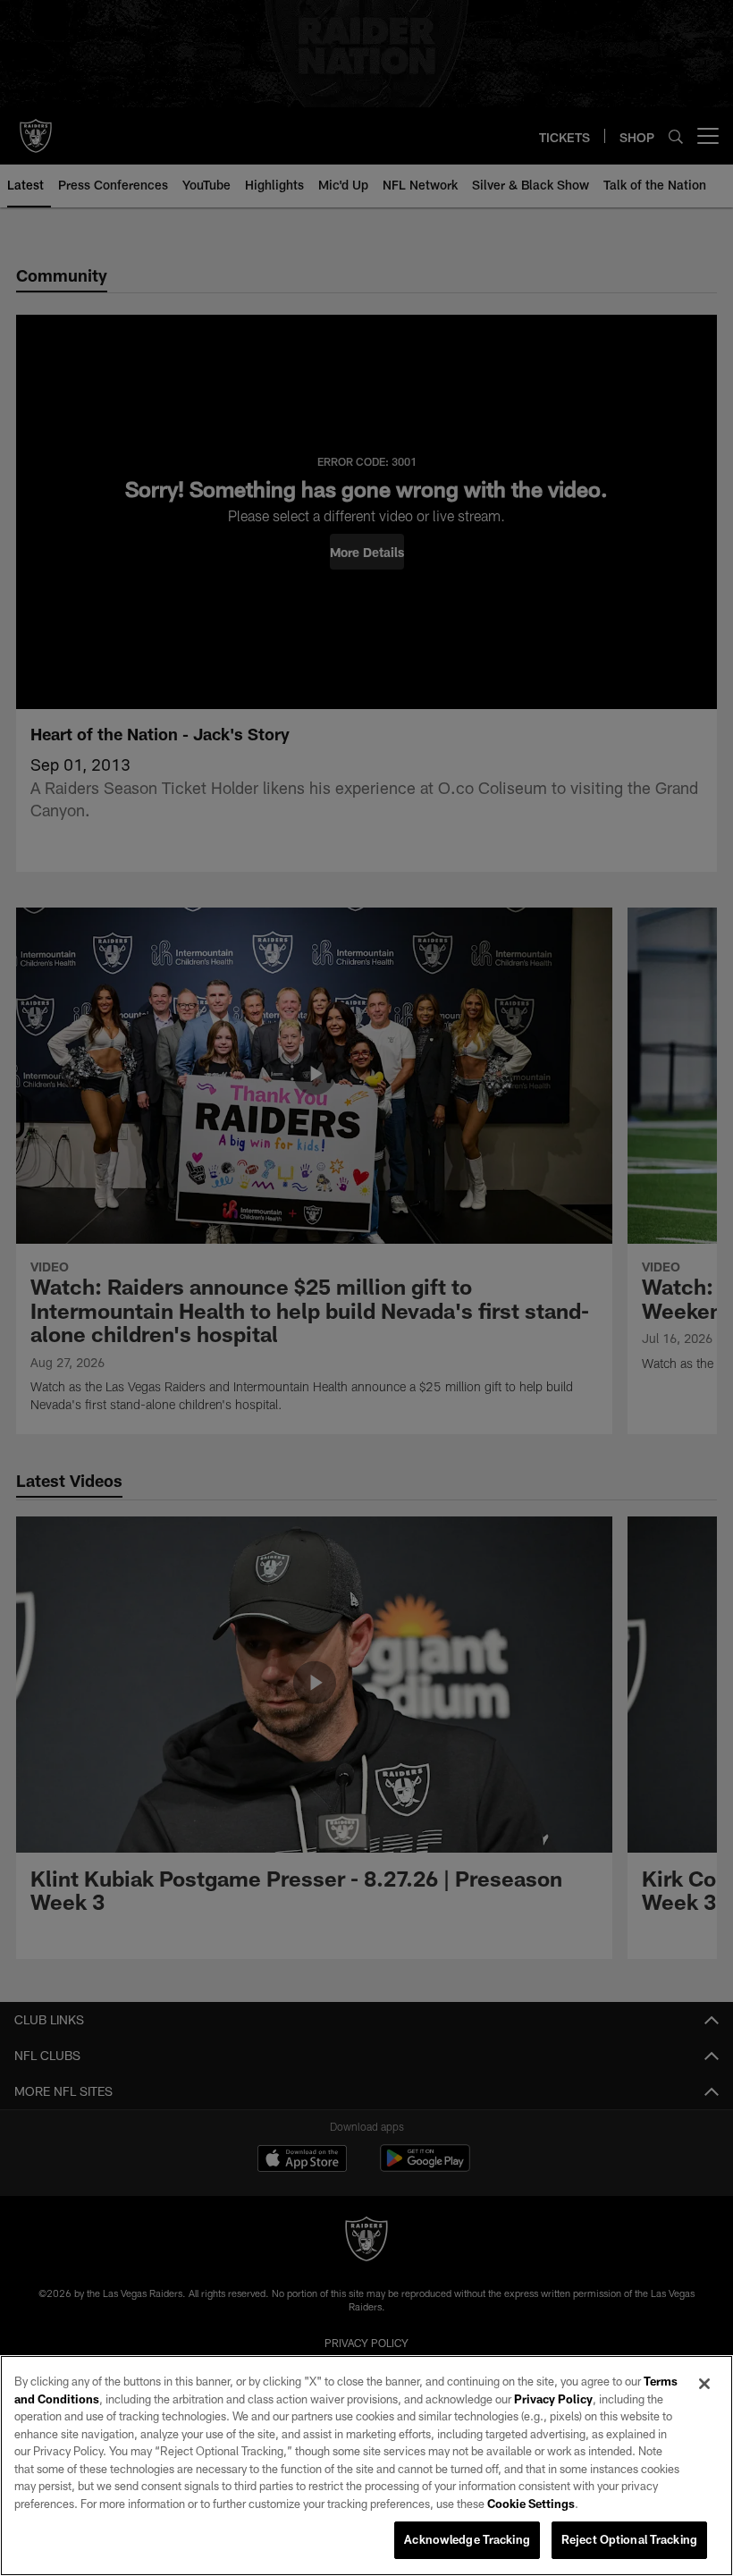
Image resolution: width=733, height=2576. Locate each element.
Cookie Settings (531, 2504)
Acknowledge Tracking (467, 2539)
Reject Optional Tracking (629, 2539)
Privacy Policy (553, 2399)
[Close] (704, 2384)
